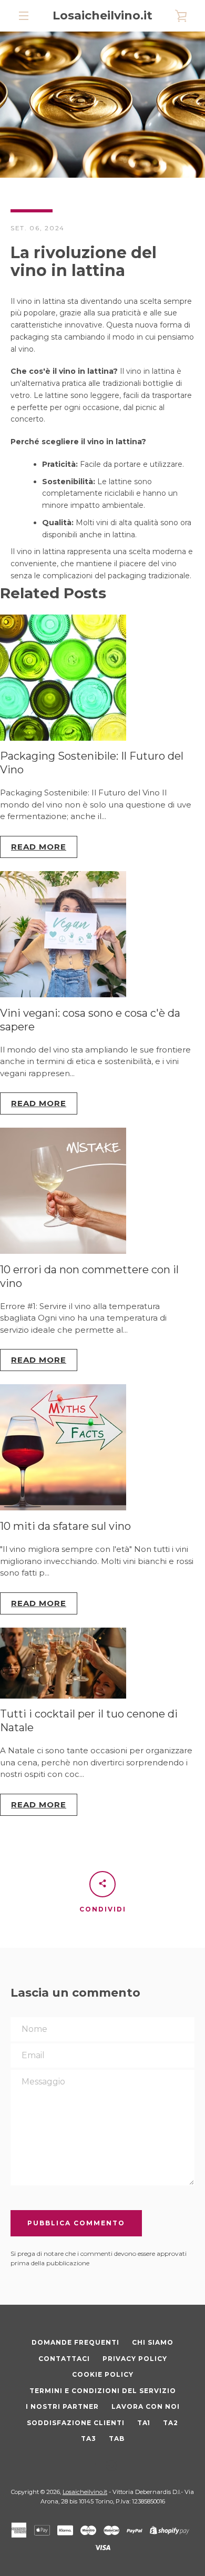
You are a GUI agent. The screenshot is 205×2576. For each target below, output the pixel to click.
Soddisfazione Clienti (76, 2423)
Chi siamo (153, 2342)
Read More (39, 847)
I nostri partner (62, 2406)
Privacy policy (135, 2359)
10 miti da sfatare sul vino (65, 1526)
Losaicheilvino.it (102, 16)
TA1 (144, 2423)
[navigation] (24, 16)
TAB (117, 2439)
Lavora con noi (146, 2406)
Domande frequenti (75, 2342)
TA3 (89, 2439)
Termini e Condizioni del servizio (103, 2391)
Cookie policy (103, 2374)
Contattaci (64, 2359)
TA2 (171, 2423)
